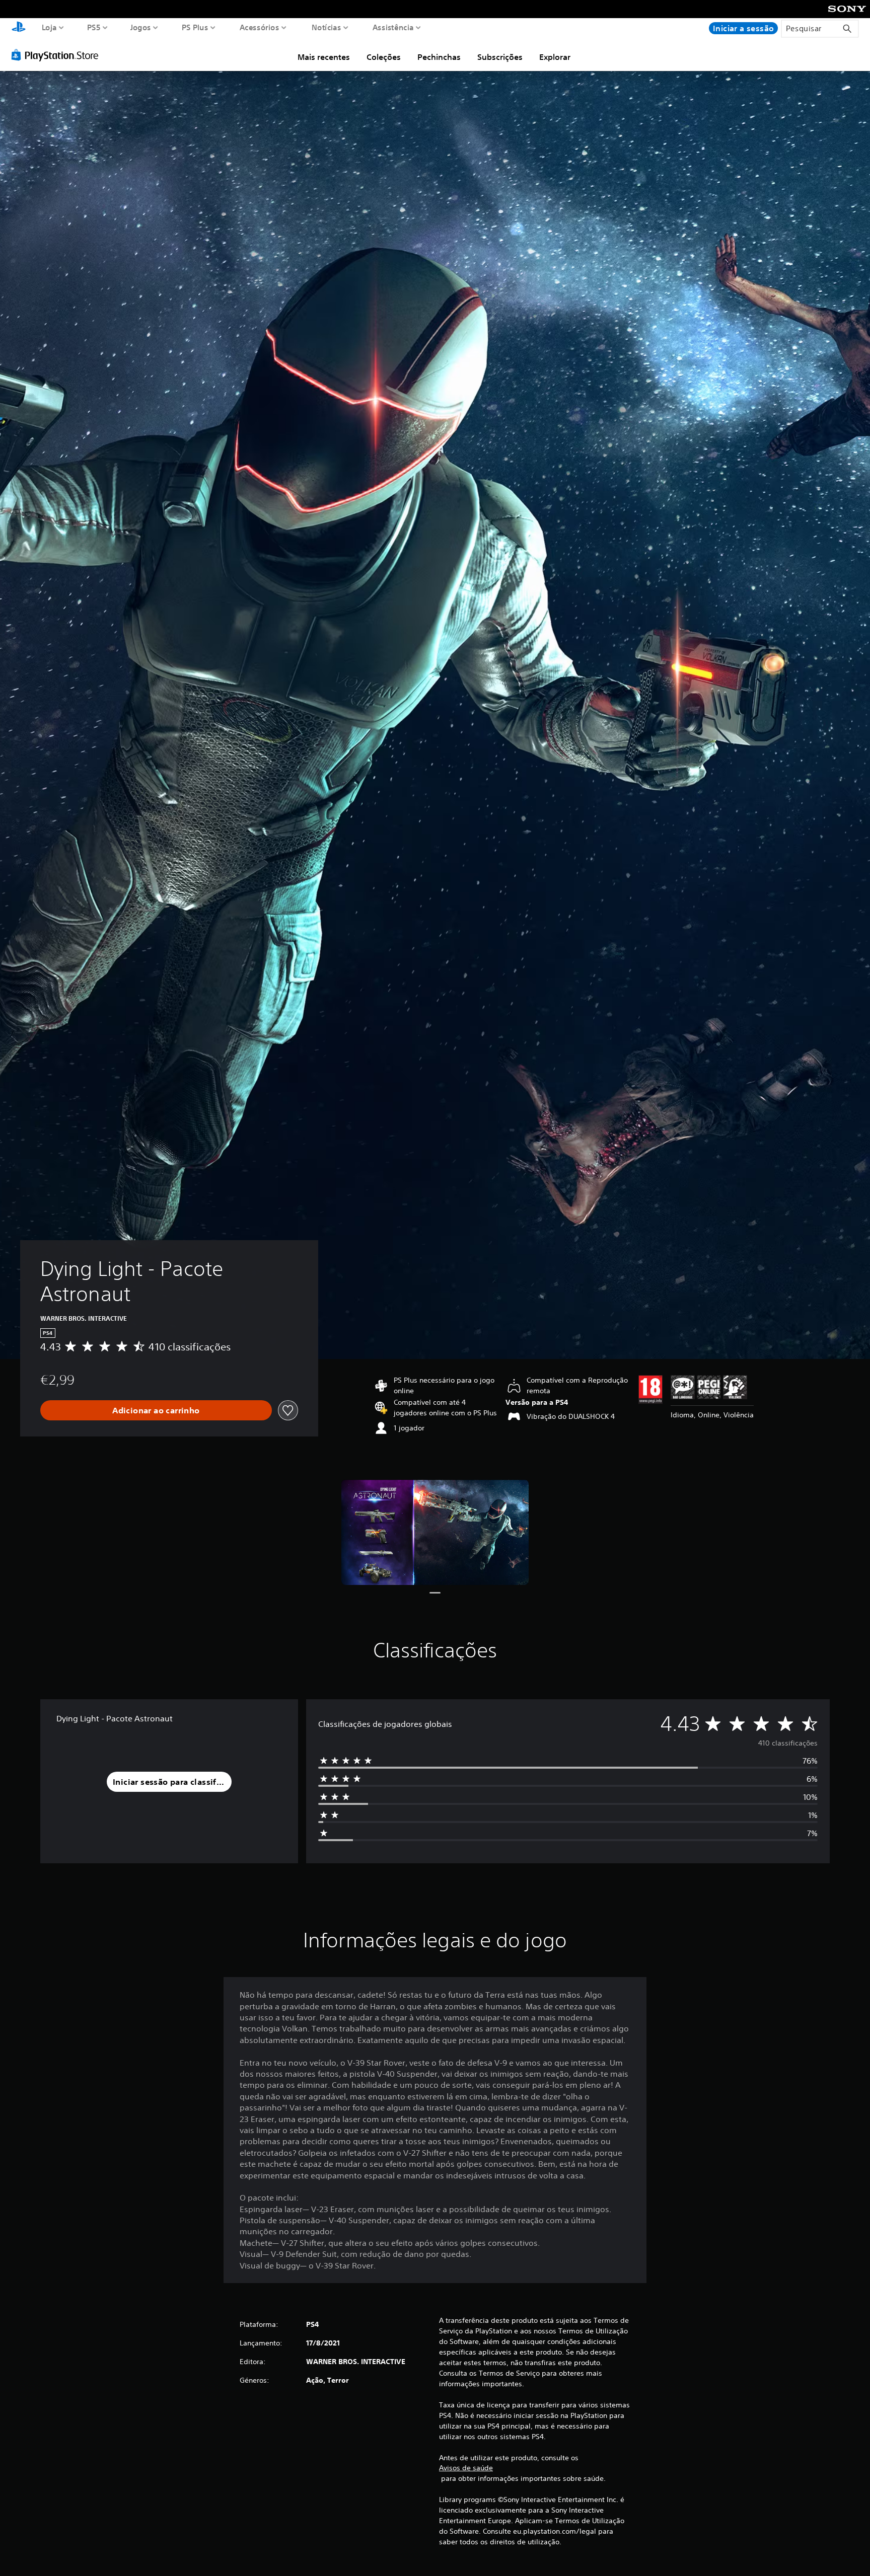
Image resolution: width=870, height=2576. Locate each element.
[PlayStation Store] (58, 55)
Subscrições (500, 57)
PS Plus (195, 27)
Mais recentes (324, 57)
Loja (49, 27)
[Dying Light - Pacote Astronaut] (435, 1532)
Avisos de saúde (466, 2468)
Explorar (555, 57)
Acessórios (259, 27)
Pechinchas (439, 57)
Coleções (384, 57)
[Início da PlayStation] (19, 28)
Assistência (393, 27)
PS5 (93, 27)
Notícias (326, 27)
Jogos (140, 27)
